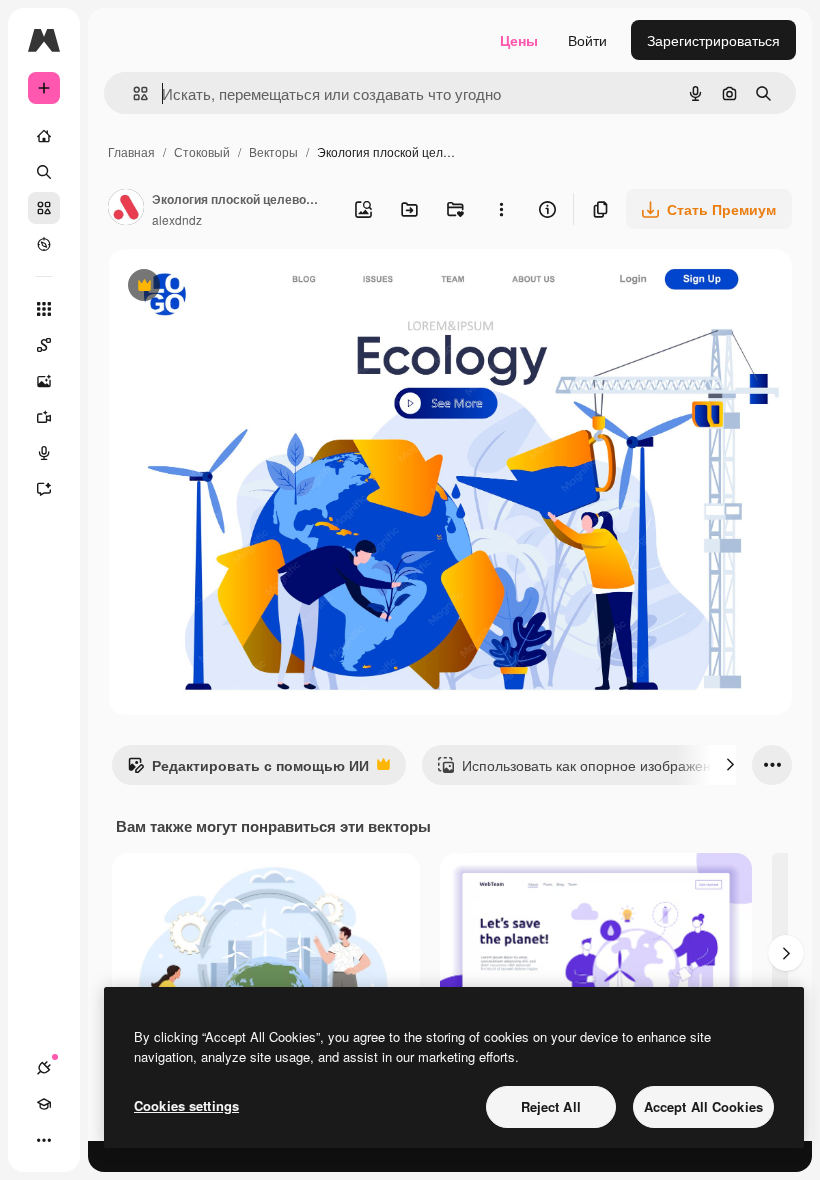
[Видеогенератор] (44, 417)
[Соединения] (44, 1068)
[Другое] (44, 1140)
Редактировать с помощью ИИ (248, 770)
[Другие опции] (501, 209)
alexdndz (177, 219)
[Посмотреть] (44, 244)
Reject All (551, 1106)
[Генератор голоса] (44, 453)
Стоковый (202, 151)
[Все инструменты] (44, 309)
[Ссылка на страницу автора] (126, 209)
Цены (519, 40)
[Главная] (44, 136)
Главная (131, 151)
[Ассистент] (44, 489)
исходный (242, 287)
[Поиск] (44, 172)
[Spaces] (44, 345)
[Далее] (730, 765)
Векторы (273, 151)
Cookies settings (186, 1105)
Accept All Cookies (703, 1106)
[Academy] (44, 1104)
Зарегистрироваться (713, 40)
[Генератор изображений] (44, 381)
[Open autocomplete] (132, 93)
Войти (587, 40)
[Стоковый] (44, 208)
